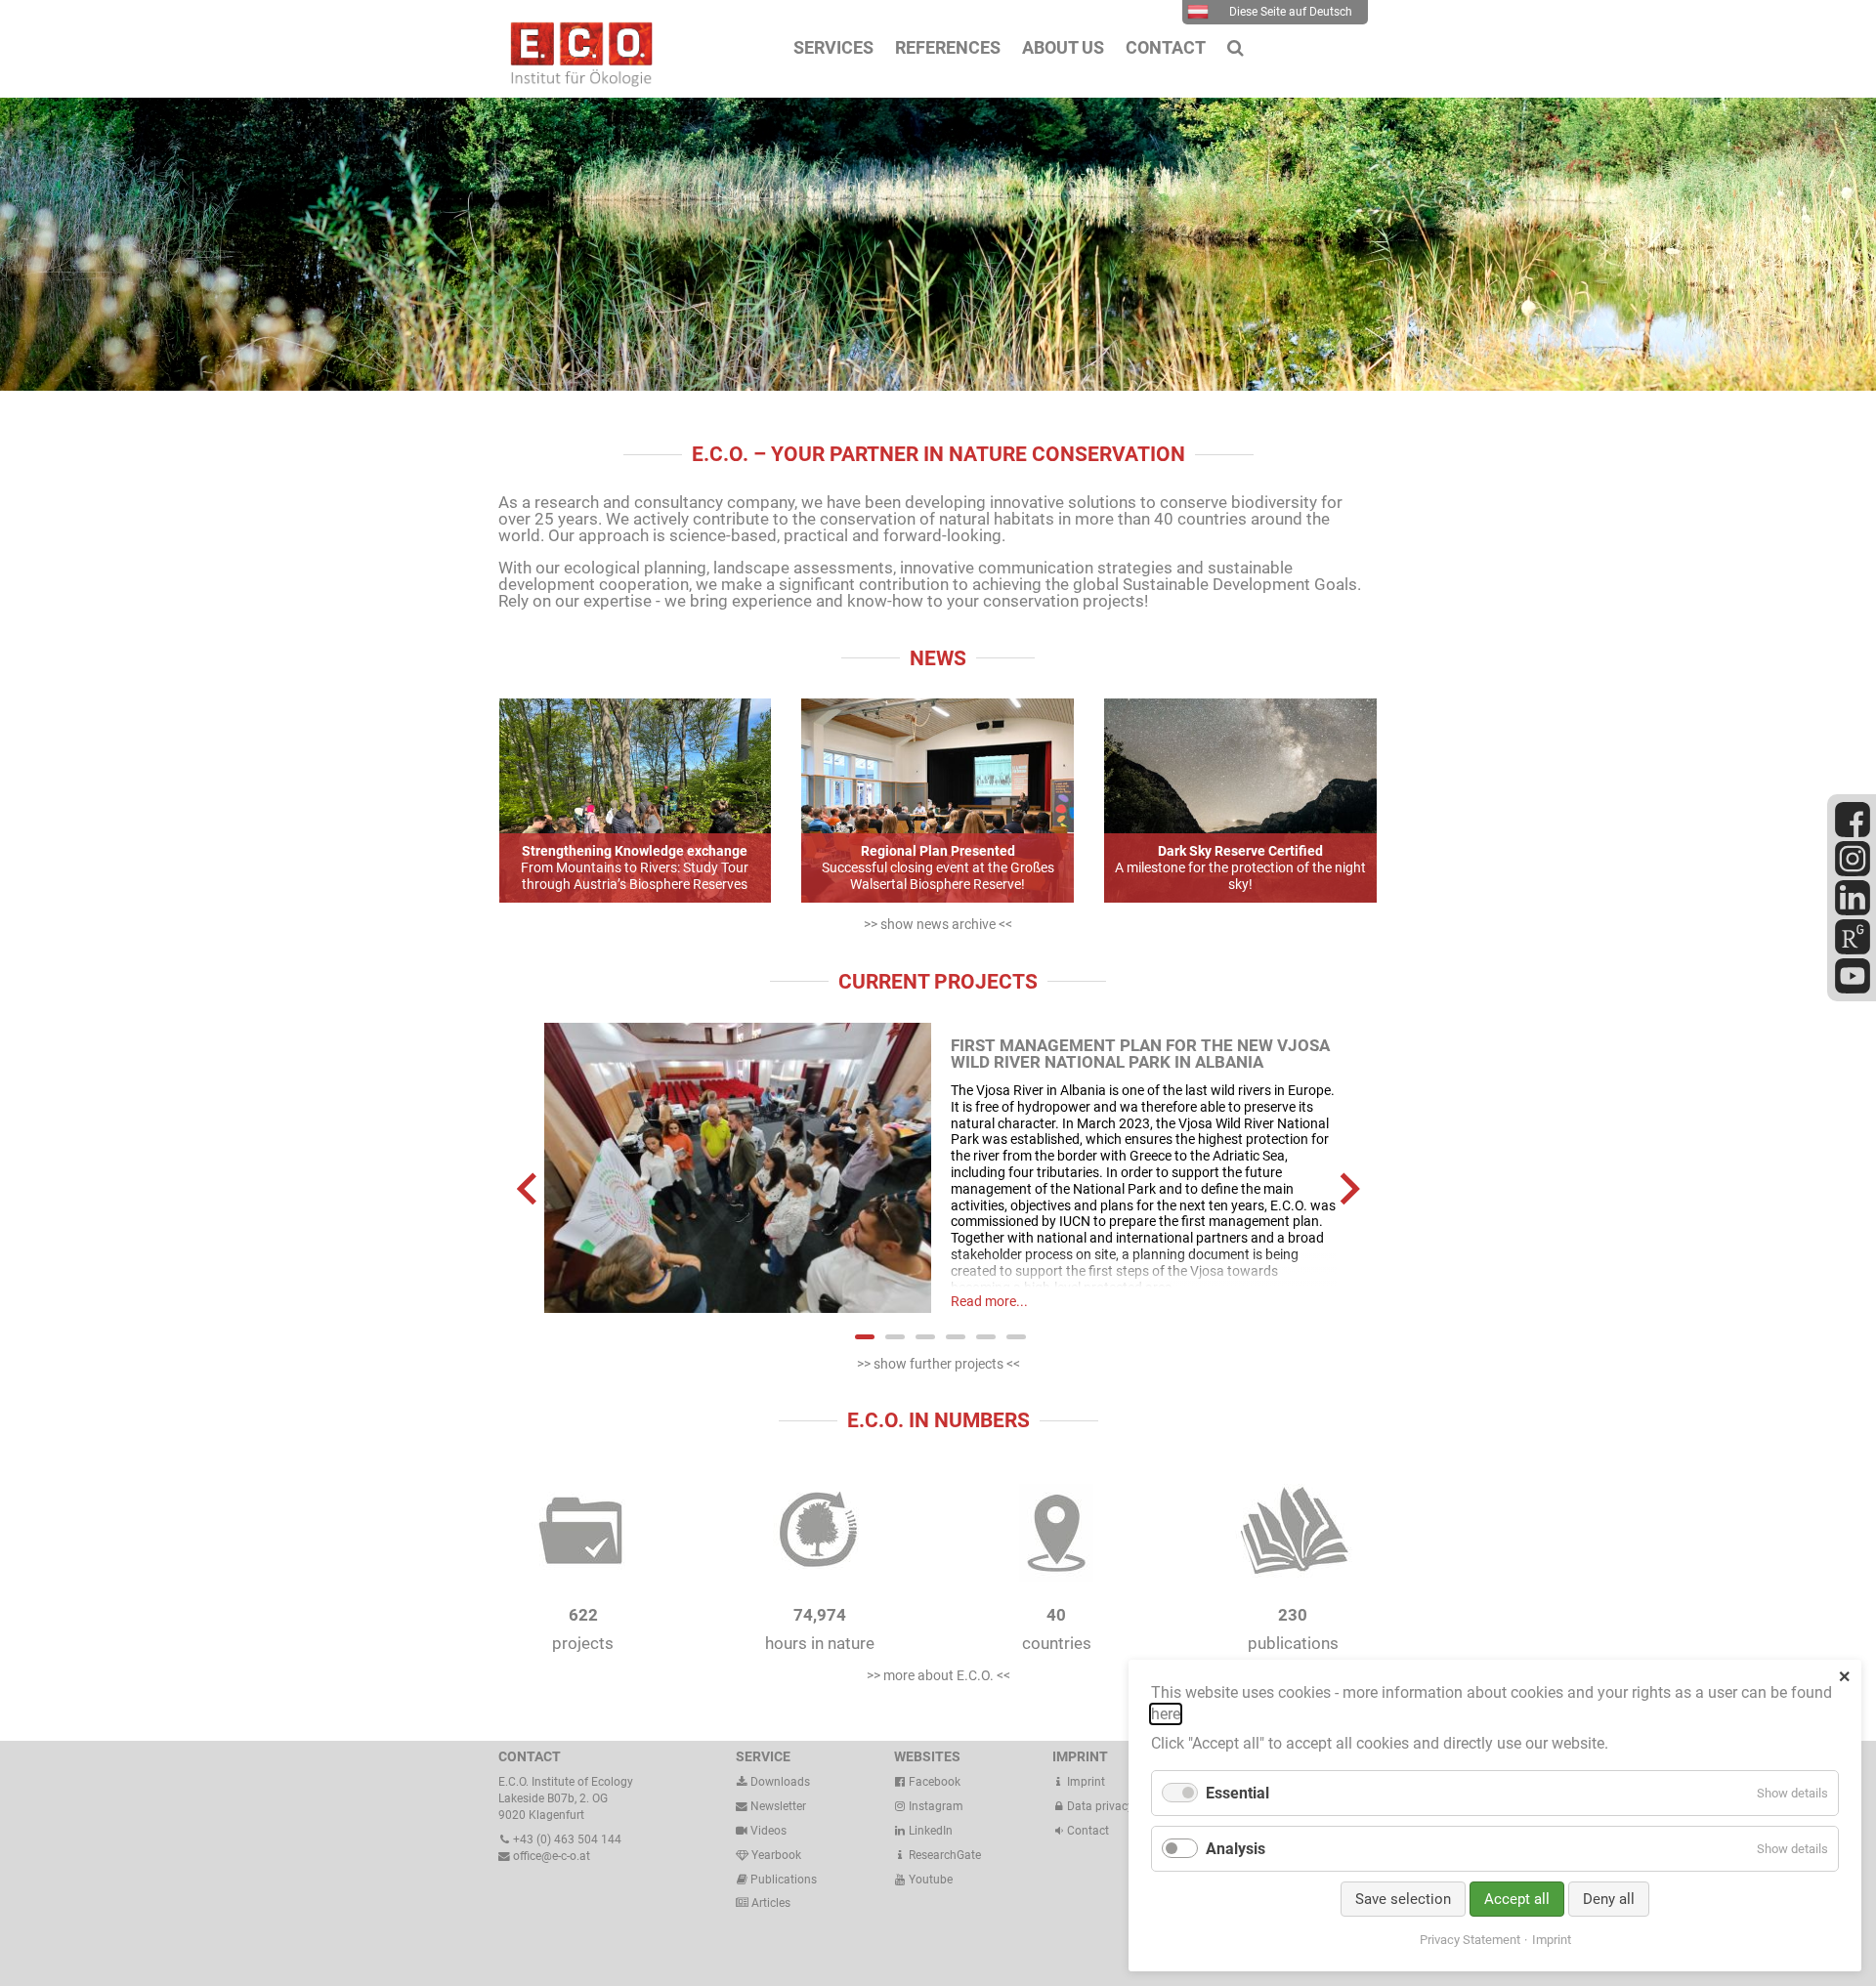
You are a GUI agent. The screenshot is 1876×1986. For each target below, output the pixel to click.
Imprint (1085, 1782)
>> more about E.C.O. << (938, 1675)
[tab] (865, 1337)
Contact (1087, 1831)
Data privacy (1099, 1806)
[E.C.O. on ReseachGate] (1853, 951)
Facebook (933, 1782)
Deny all (1609, 1899)
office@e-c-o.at (550, 1856)
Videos (768, 1831)
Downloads (779, 1782)
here (1166, 1714)
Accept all (1517, 1899)
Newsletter (777, 1806)
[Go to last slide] (529, 1188)
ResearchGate (943, 1855)
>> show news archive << (938, 924)
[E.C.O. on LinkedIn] (1853, 911)
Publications (784, 1880)
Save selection (1403, 1899)
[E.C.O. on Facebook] (1853, 833)
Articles (769, 1903)
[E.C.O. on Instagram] (1853, 872)
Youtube (929, 1880)
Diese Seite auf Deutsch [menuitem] (1291, 12)
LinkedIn (929, 1831)
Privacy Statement (1470, 1940)
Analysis (1236, 1849)
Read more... (989, 1301)
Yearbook (775, 1855)
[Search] (1236, 48)
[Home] (576, 82)
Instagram (935, 1806)
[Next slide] (1348, 1188)
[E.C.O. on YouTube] (1853, 990)
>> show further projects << (938, 1364)
